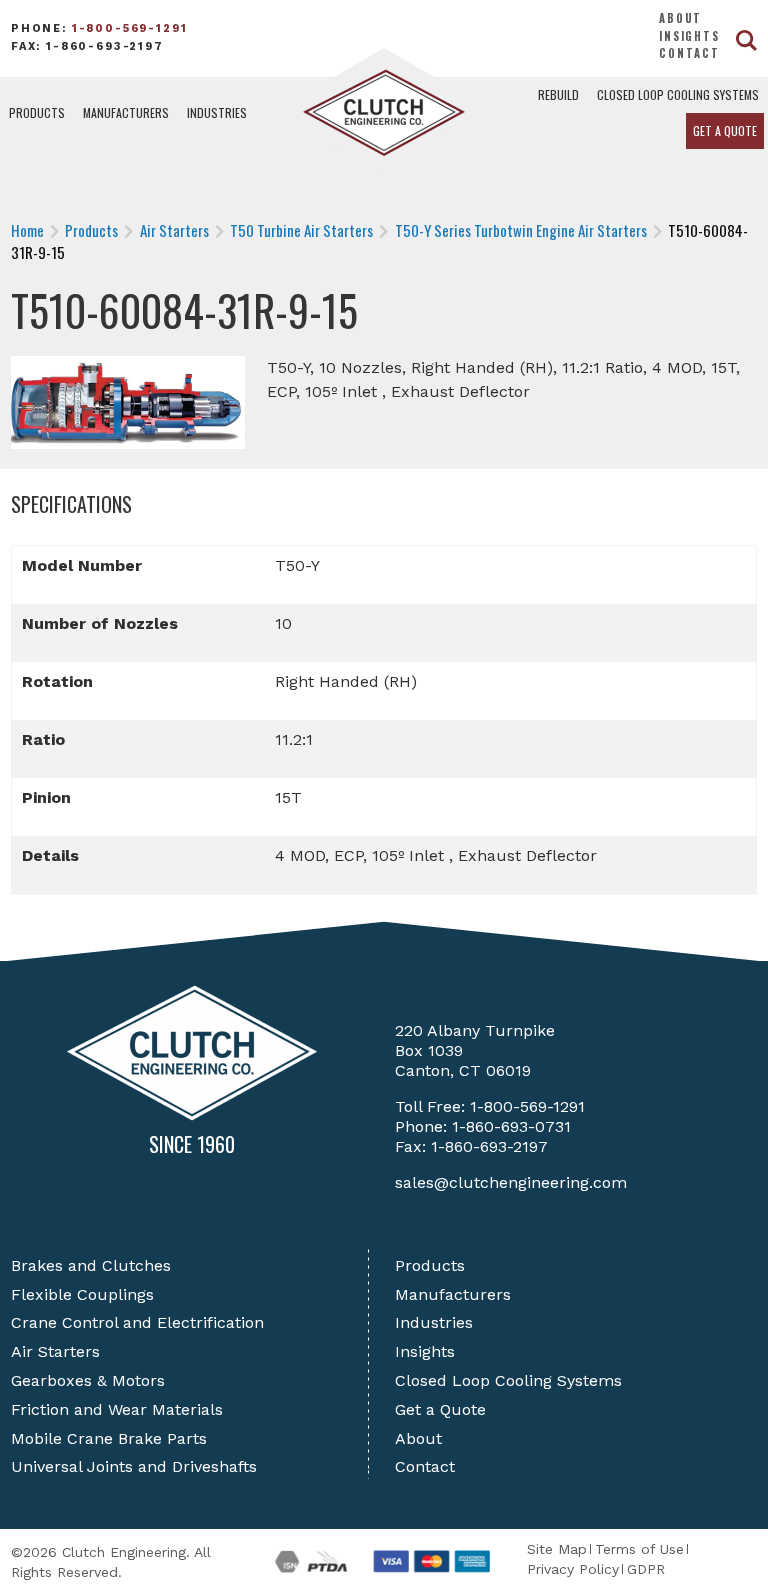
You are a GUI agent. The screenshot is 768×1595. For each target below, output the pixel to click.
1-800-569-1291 (130, 28)
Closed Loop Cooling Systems (678, 94)
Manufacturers (126, 112)
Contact (689, 53)
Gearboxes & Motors (88, 1380)
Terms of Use (639, 1549)
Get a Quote (725, 130)
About (680, 18)
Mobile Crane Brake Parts (109, 1438)
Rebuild (558, 94)
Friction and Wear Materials (117, 1409)
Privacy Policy (573, 1569)
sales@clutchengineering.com (511, 1182)
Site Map (557, 1549)
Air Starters (55, 1351)
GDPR (646, 1569)
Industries (217, 112)
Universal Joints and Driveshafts (134, 1466)
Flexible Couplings (82, 1294)
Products (37, 112)
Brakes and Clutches (91, 1265)
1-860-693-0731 (511, 1126)
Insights (689, 36)
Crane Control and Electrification (137, 1322)
